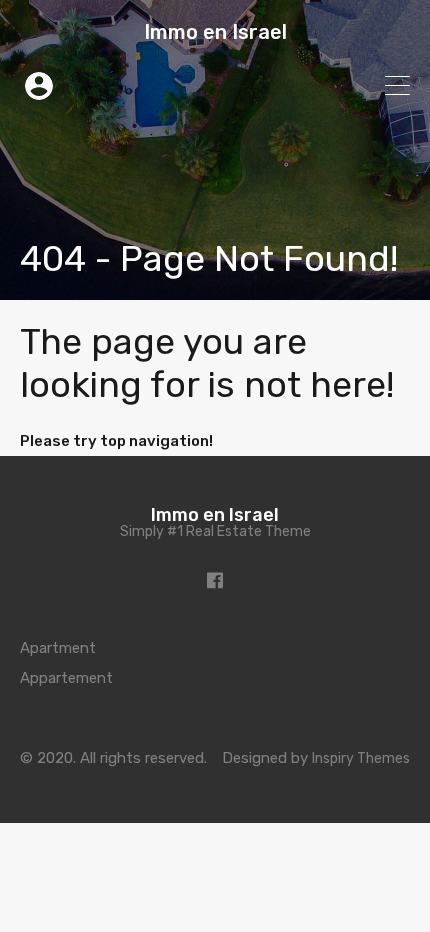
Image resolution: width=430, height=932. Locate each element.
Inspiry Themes (361, 758)
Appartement (66, 678)
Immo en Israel (215, 32)
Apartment (58, 648)
